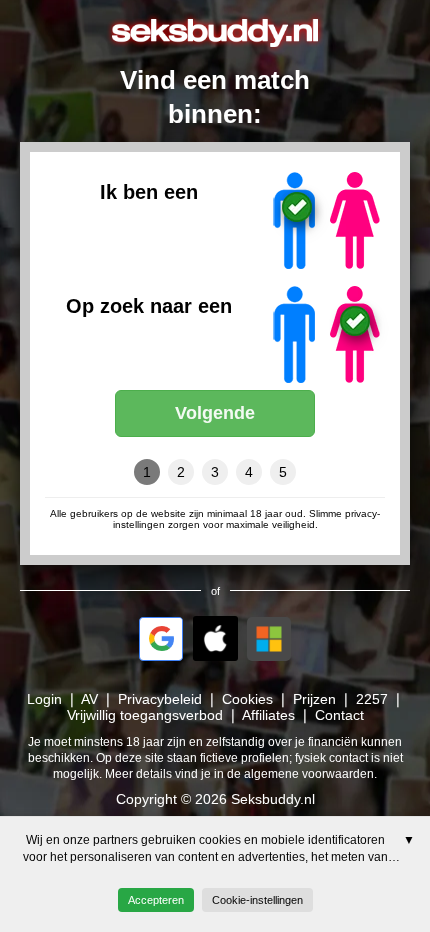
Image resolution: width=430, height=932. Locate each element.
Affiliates (268, 715)
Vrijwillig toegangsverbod (145, 715)
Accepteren (156, 900)
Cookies (247, 699)
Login (44, 699)
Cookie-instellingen (257, 900)
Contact (339, 715)
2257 (372, 699)
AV (89, 699)
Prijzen (314, 699)
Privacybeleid (160, 699)
